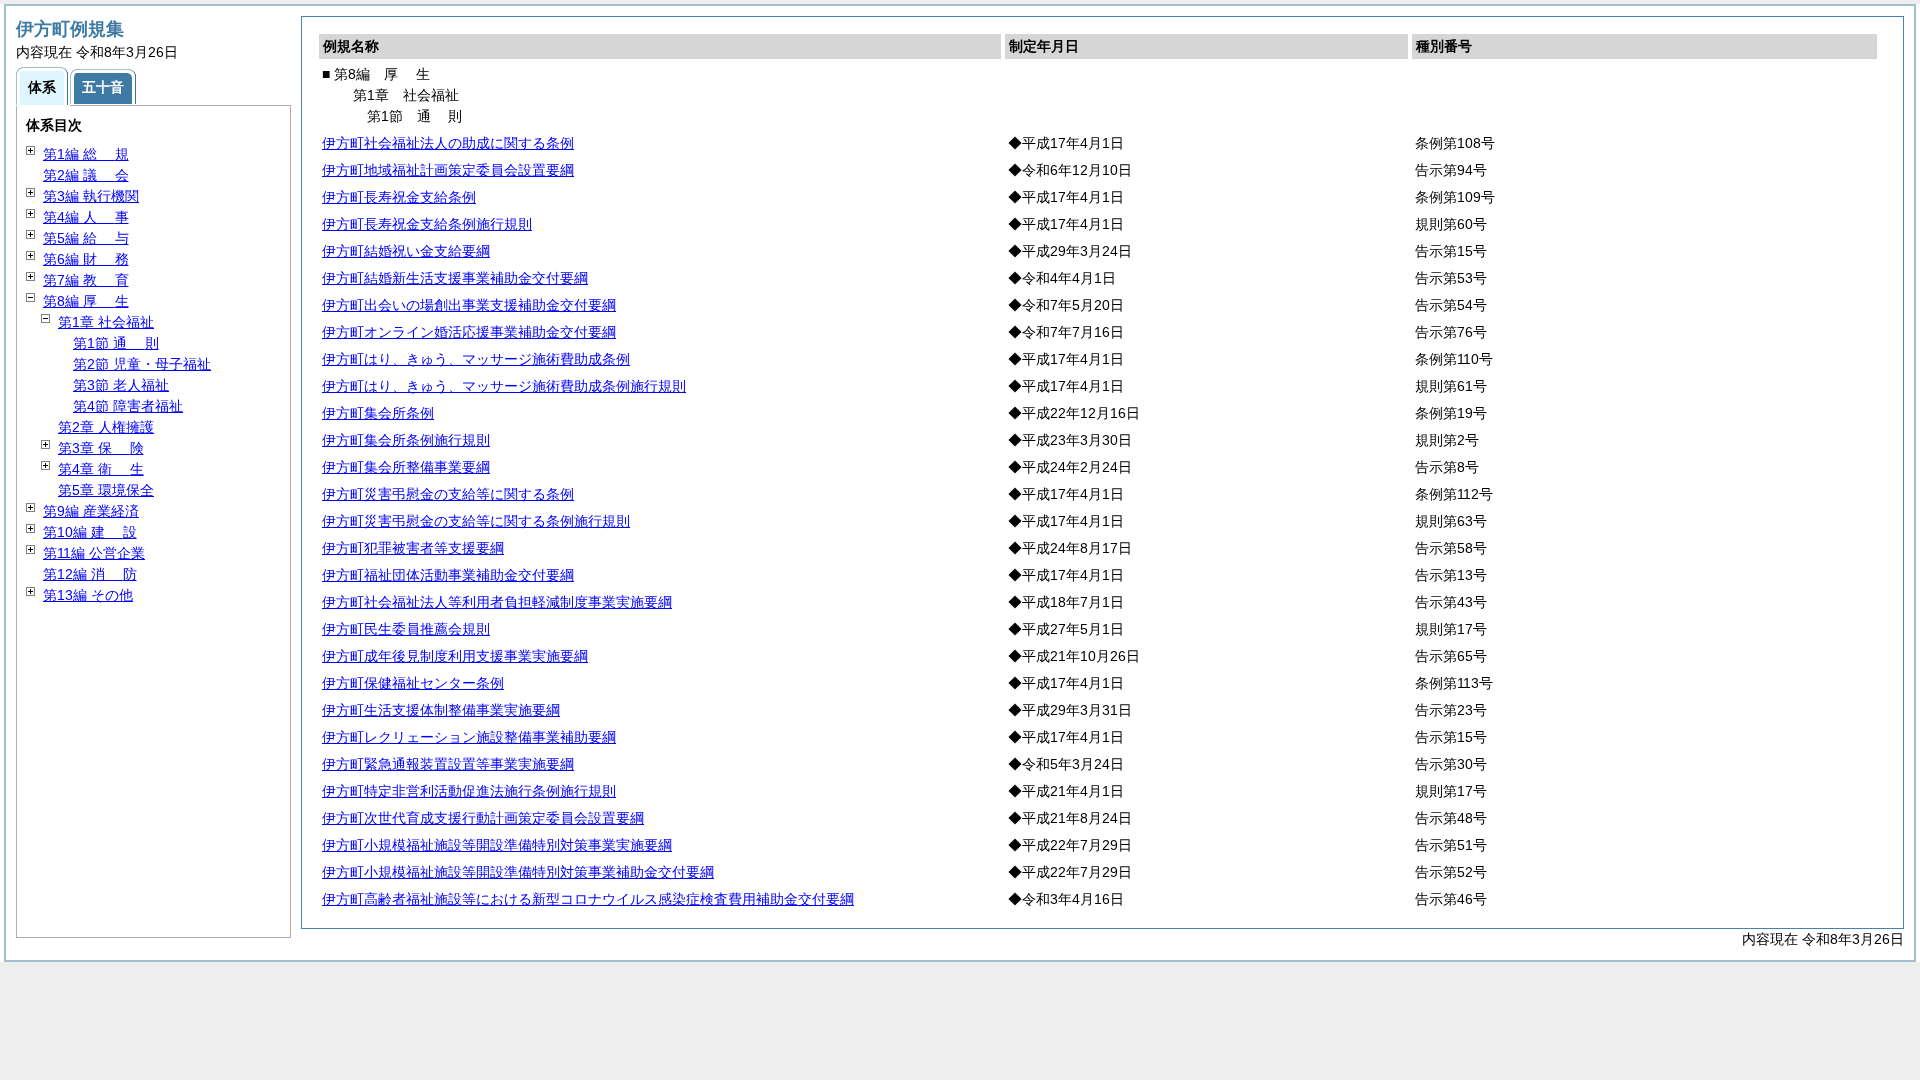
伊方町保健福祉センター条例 (413, 683)
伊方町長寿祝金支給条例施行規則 (427, 224)
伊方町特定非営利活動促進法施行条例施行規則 (469, 791)
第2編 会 (86, 175)
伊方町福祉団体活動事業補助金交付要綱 (448, 575)
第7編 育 (86, 280)
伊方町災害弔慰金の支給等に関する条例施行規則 (476, 521)
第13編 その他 (88, 595)
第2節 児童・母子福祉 (142, 364)
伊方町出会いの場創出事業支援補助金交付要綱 (469, 305)
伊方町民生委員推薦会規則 (406, 629)
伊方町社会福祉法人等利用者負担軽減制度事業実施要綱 (497, 602)
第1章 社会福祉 (106, 322)
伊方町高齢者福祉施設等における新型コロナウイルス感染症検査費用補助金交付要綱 (588, 899)
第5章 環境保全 (106, 490)
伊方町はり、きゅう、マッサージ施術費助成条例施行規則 (504, 386)
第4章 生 (101, 469)
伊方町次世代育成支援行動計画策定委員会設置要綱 (483, 818)
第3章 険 (101, 448)
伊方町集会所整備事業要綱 (406, 467)
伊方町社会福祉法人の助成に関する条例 (448, 143)
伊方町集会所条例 (378, 413)
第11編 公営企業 (94, 553)
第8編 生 (86, 301)
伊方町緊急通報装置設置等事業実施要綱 (448, 764)
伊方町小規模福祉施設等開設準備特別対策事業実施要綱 (497, 845)
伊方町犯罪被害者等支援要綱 (413, 548)
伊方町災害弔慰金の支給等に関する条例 (448, 494)
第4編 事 (86, 217)
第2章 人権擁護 (106, 427)
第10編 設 (90, 532)
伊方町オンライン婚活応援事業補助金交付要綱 (469, 332)
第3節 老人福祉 (121, 385)
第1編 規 (86, 154)
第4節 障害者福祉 (128, 406)
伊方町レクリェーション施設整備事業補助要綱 (469, 737)
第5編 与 (86, 238)
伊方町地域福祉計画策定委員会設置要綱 (448, 170)
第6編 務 (86, 259)
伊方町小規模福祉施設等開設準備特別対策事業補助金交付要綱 (518, 872)
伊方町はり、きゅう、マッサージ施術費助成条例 (476, 359)
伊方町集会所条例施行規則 (406, 440)
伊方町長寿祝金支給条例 (399, 197)
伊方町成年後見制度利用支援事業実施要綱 (455, 656)
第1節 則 (116, 343)
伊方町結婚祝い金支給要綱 (406, 251)
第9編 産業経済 (91, 511)
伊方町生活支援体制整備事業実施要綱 (441, 710)
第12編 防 (90, 574)
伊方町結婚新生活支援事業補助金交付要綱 (455, 278)
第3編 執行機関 (91, 196)
